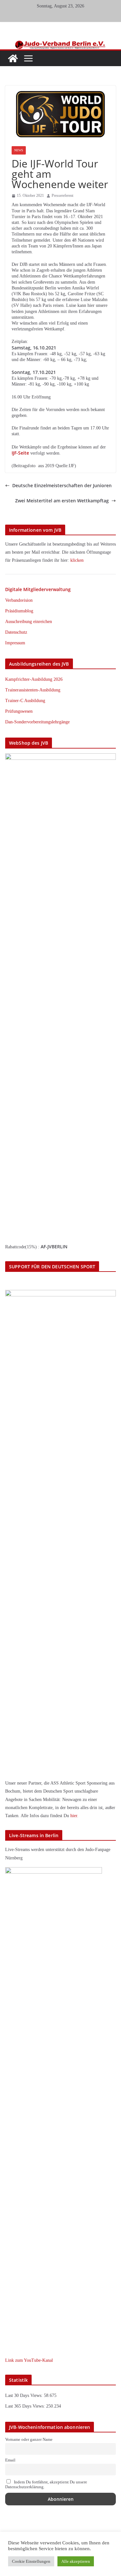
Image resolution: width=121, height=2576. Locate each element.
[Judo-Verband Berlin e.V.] (60, 43)
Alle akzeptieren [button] (76, 2561)
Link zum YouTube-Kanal (29, 2360)
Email (10, 2460)
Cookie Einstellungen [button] (31, 2561)
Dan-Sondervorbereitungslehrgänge (37, 722)
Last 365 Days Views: (26, 2406)
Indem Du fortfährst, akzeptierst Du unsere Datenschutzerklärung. (46, 2485)
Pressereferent (62, 196)
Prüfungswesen (19, 711)
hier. (74, 1816)
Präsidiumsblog (19, 611)
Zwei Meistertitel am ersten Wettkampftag (62, 501)
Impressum (15, 643)
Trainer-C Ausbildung (25, 701)
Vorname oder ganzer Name (29, 2440)
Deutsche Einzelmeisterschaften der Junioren (62, 486)
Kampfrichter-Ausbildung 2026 (34, 679)
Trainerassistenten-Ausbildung (33, 690)
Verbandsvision (19, 600)
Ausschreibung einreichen (29, 622)
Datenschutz (16, 632)
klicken (77, 560)
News (19, 150)
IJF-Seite (20, 453)
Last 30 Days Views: (25, 2395)
